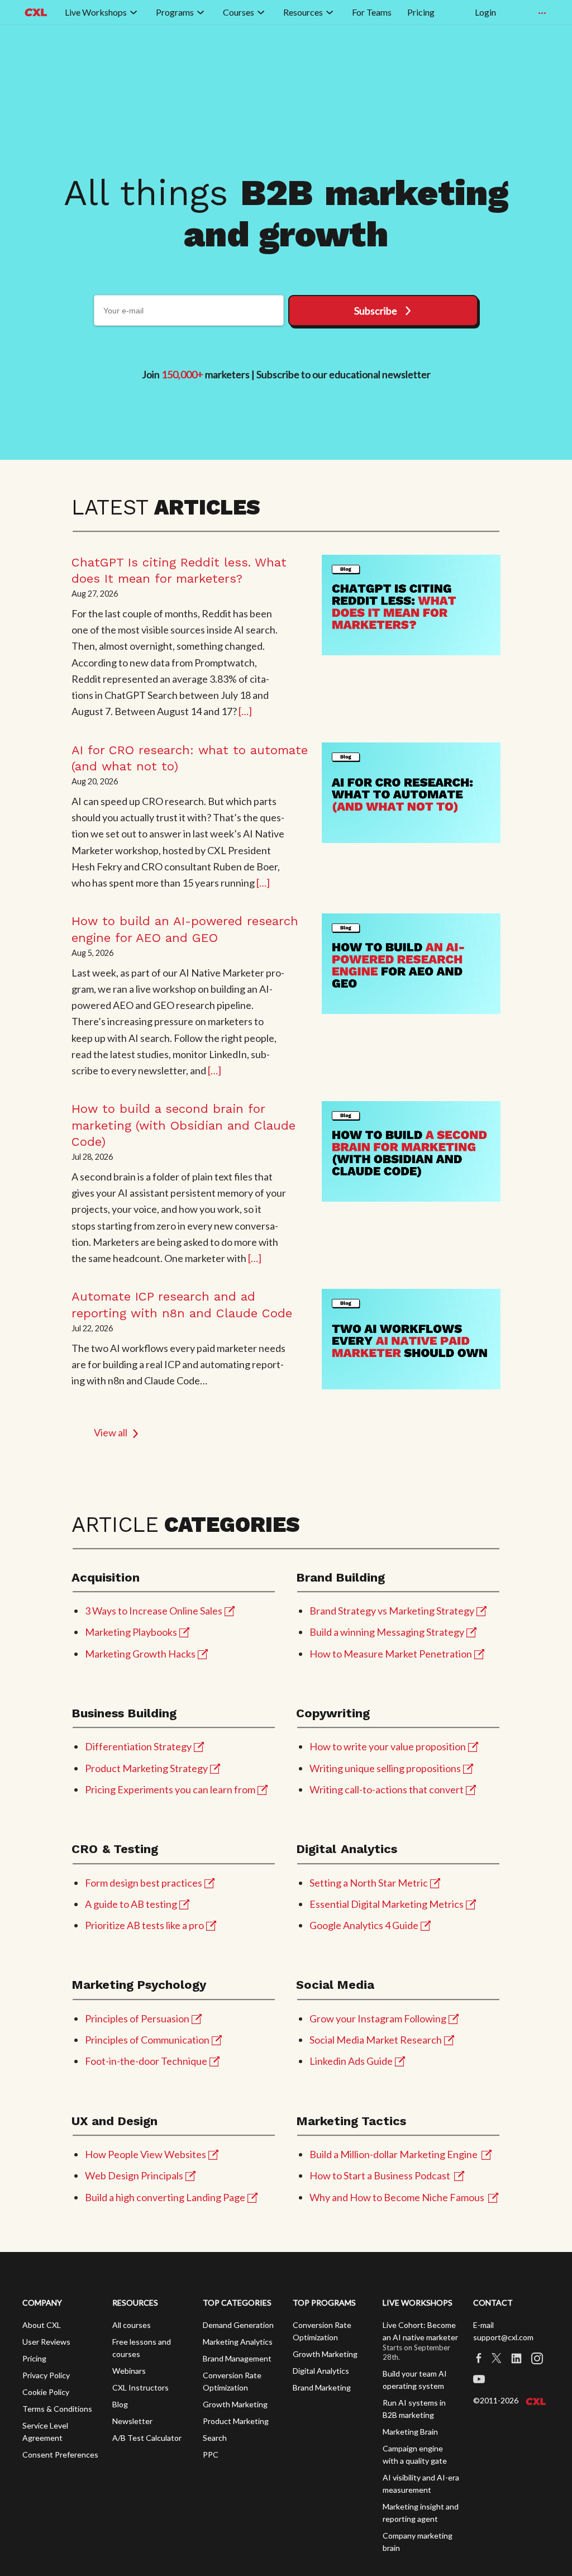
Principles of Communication (147, 2040)
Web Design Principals (134, 2175)
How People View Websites (146, 2154)
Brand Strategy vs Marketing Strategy (392, 1611)
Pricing (34, 2358)
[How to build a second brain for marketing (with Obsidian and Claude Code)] (411, 1151)
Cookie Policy (46, 2392)
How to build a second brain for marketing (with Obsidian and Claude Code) (183, 1125)
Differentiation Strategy (138, 1746)
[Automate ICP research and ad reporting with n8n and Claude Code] (411, 1339)
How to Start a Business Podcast (380, 2175)
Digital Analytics (321, 2371)
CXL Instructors (140, 2387)
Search (215, 2438)
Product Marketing (236, 2421)
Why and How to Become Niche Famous (397, 2197)
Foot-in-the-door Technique (146, 2061)
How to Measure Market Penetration (391, 1654)
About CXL (42, 2325)
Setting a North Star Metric (369, 1883)
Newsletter (132, 2421)
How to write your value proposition (388, 1746)
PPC (211, 2454)
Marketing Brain (410, 2432)
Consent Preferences (60, 2454)
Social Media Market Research (376, 2040)
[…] (245, 711)
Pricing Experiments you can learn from (170, 1789)
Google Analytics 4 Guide (364, 1925)
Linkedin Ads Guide (351, 2061)
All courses (132, 2325)
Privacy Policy (46, 2375)
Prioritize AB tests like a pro (144, 1925)
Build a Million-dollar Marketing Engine (394, 2154)
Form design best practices (144, 1883)
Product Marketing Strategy (146, 1768)
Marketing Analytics (238, 2342)
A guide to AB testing (131, 1904)
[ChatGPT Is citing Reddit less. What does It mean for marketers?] (411, 605)
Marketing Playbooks (131, 1632)
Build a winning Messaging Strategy (387, 1632)
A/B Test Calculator (147, 2438)
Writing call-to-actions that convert (387, 1789)
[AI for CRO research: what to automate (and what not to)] (411, 793)
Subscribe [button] (376, 311)
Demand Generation (238, 2325)
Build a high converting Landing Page (165, 2197)
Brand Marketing (322, 2387)
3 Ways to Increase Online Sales (154, 1611)
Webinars (129, 2371)
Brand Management (237, 2358)
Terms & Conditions (57, 2409)
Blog (120, 2404)
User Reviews (46, 2342)
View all (111, 1432)
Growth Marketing (235, 2404)
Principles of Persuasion (137, 2018)
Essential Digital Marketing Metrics (387, 1904)
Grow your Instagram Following (378, 2018)
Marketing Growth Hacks (140, 1654)
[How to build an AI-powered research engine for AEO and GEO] (411, 964)
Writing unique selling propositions (385, 1768)
